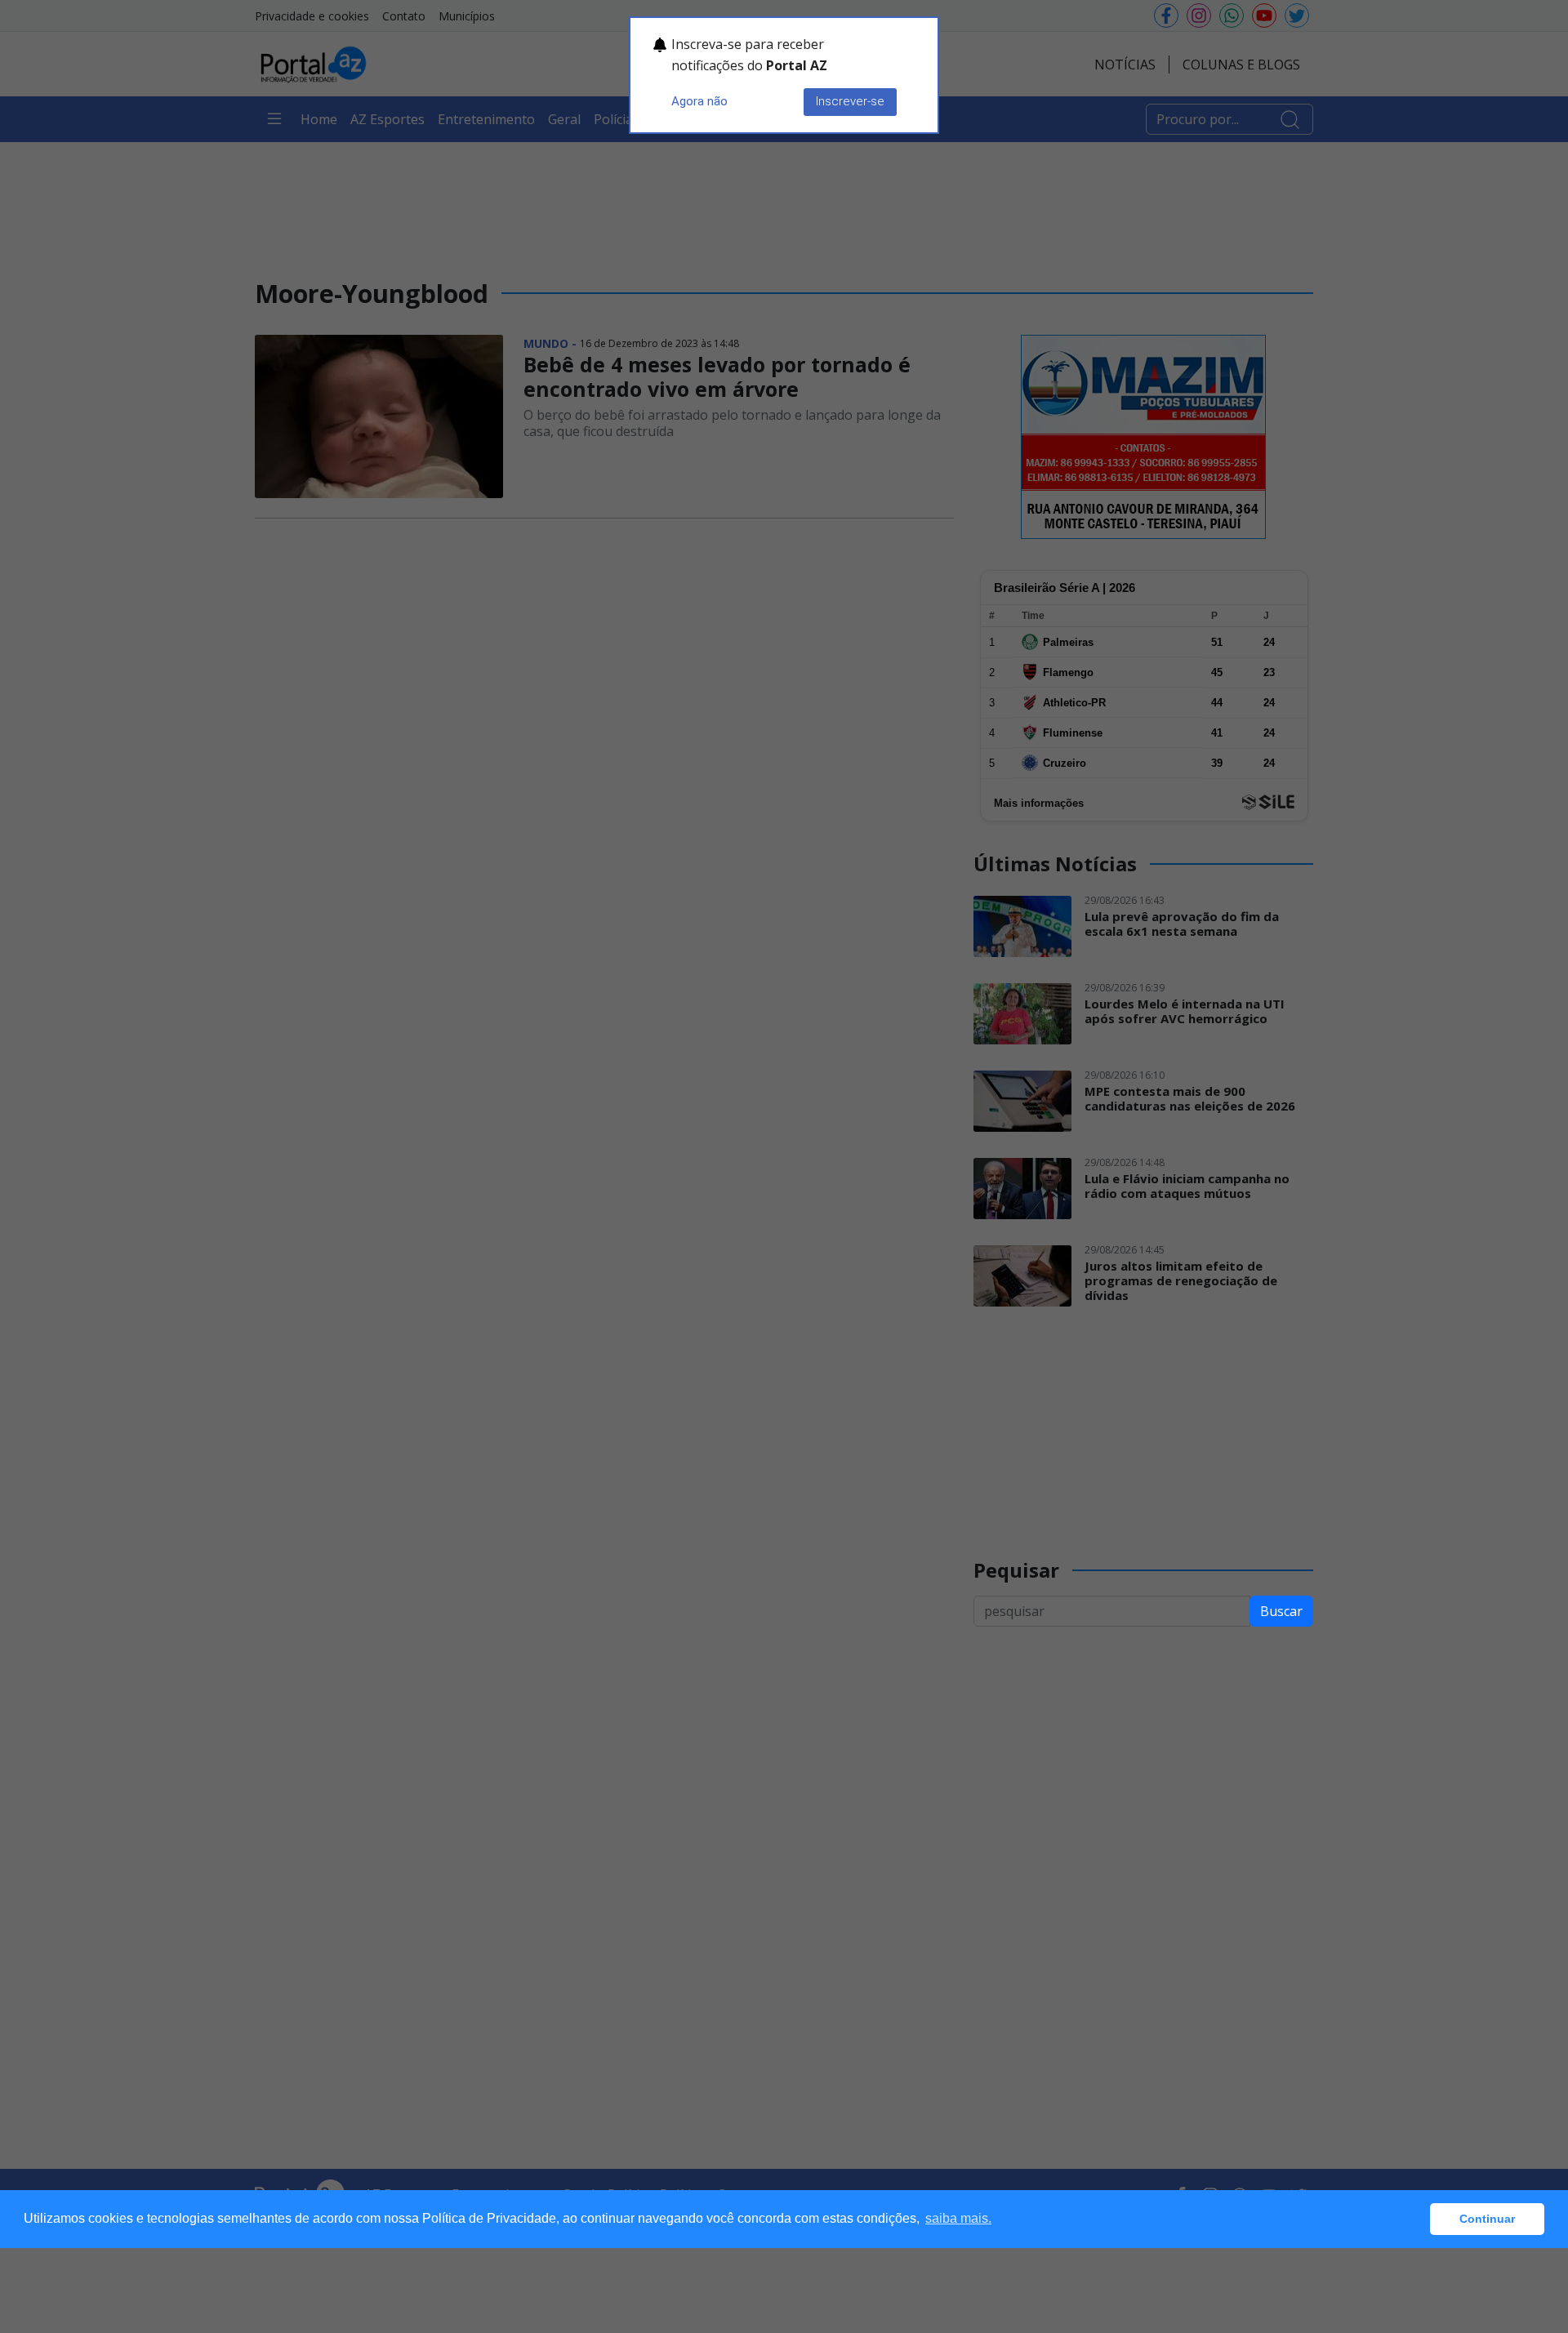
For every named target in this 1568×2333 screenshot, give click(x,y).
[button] (1413, 2219)
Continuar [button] (1487, 2219)
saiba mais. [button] (958, 2218)
